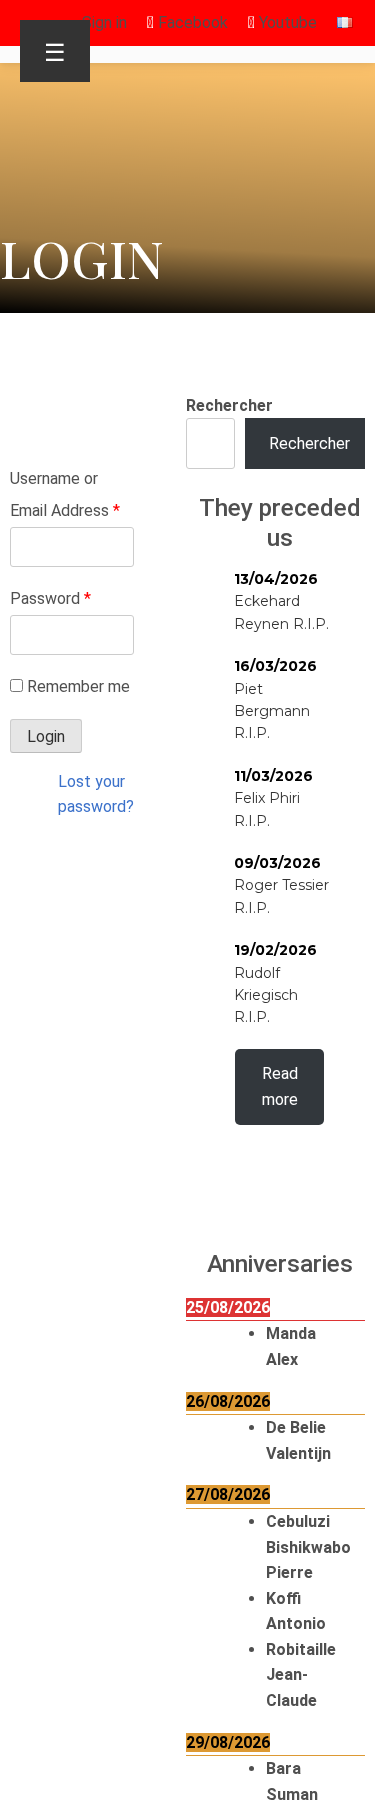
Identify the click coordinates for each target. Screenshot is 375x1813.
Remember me (78, 686)
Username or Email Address (65, 494)
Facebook (191, 22)
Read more (280, 1086)
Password (50, 598)
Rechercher (229, 405)
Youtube (286, 22)
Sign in (104, 22)
